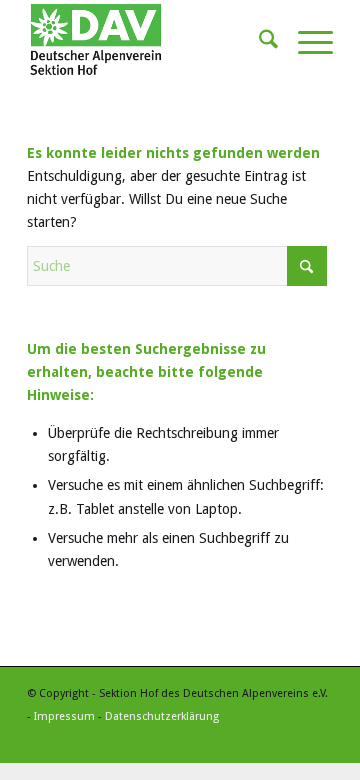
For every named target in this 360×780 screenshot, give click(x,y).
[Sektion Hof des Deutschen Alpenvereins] (149, 40)
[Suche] (258, 40)
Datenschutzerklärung (162, 716)
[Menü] (305, 40)
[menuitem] (258, 40)
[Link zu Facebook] (318, 738)
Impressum (64, 716)
